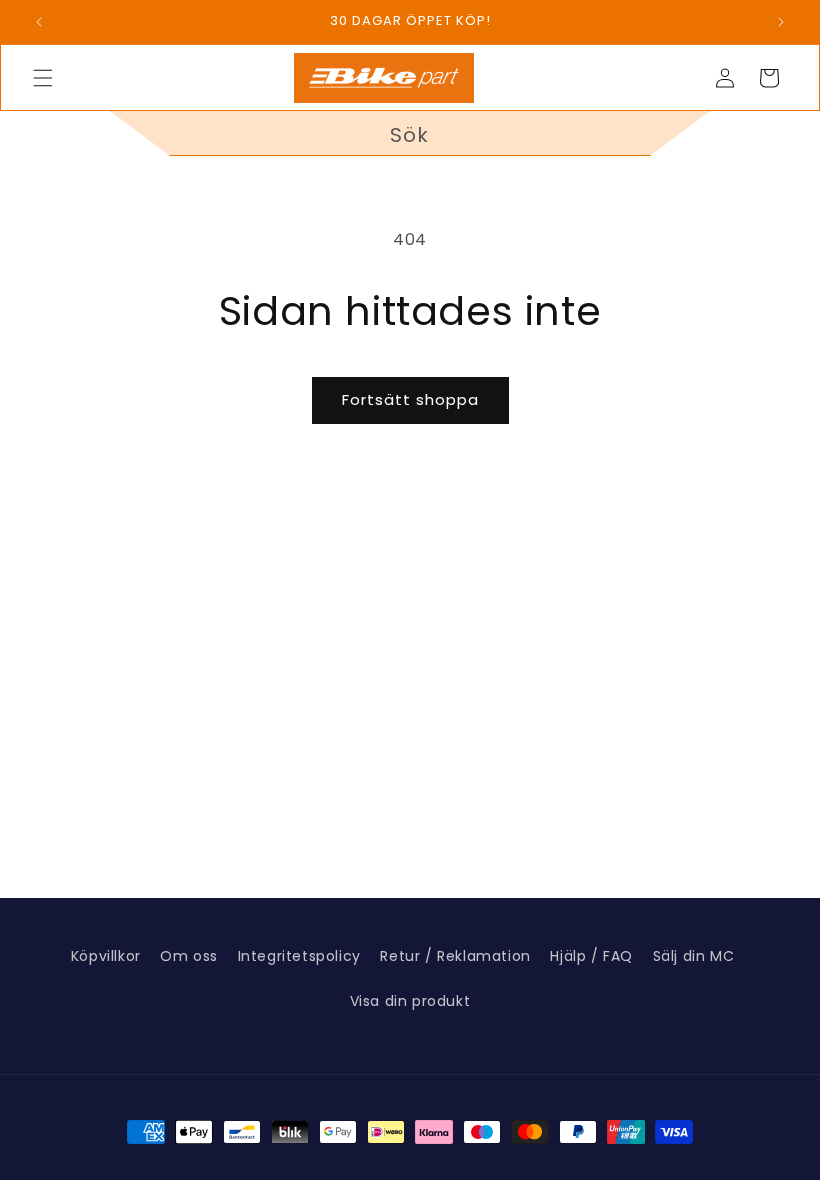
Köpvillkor (106, 956)
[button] (43, 78)
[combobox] (410, 133)
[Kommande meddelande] (781, 22)
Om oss (189, 956)
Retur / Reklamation (455, 956)
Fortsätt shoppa (410, 399)
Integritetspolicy (299, 956)
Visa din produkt (410, 1001)
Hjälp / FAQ (591, 956)
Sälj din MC (694, 956)
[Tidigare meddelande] (39, 22)
